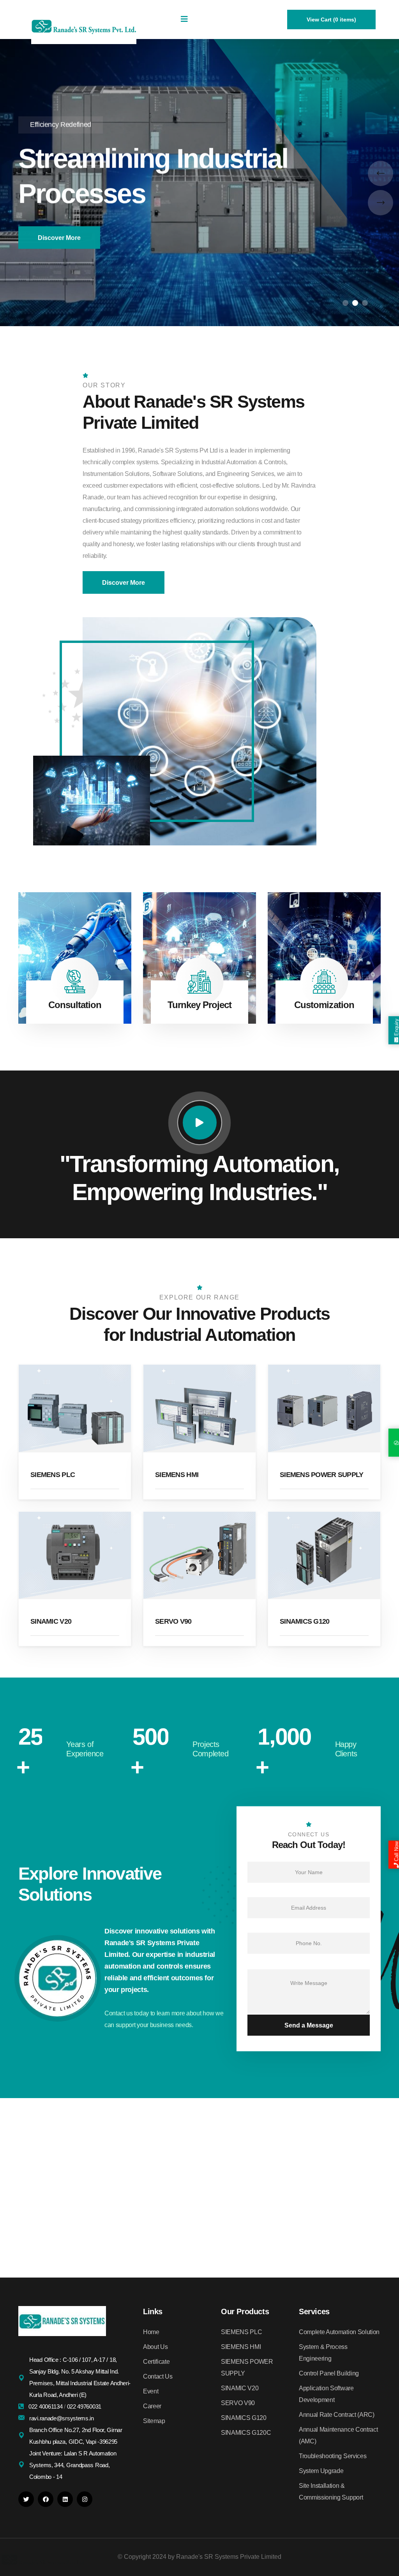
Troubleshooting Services (333, 2456)
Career (152, 2406)
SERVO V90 (173, 1621)
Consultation (75, 1005)
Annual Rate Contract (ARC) (337, 2415)
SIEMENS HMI (177, 1475)
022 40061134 (46, 2406)
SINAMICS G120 (305, 1621)
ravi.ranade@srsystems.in (62, 2418)
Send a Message (309, 2025)
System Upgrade (321, 2471)
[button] (345, 303)
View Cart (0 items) (331, 20)
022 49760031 (84, 2406)
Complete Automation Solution (339, 2332)
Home (151, 2332)
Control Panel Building (329, 2373)
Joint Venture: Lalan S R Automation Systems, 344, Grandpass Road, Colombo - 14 (73, 2465)
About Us (155, 2347)
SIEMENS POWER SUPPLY (322, 1475)
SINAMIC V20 (51, 1621)
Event (151, 2391)
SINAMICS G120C (246, 2433)
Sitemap (154, 2421)
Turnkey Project (200, 1005)
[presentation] (380, 173)
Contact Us (158, 2376)
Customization (324, 1005)
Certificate (156, 2362)
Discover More (59, 237)
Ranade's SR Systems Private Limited (229, 2557)
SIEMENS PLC (53, 1475)
